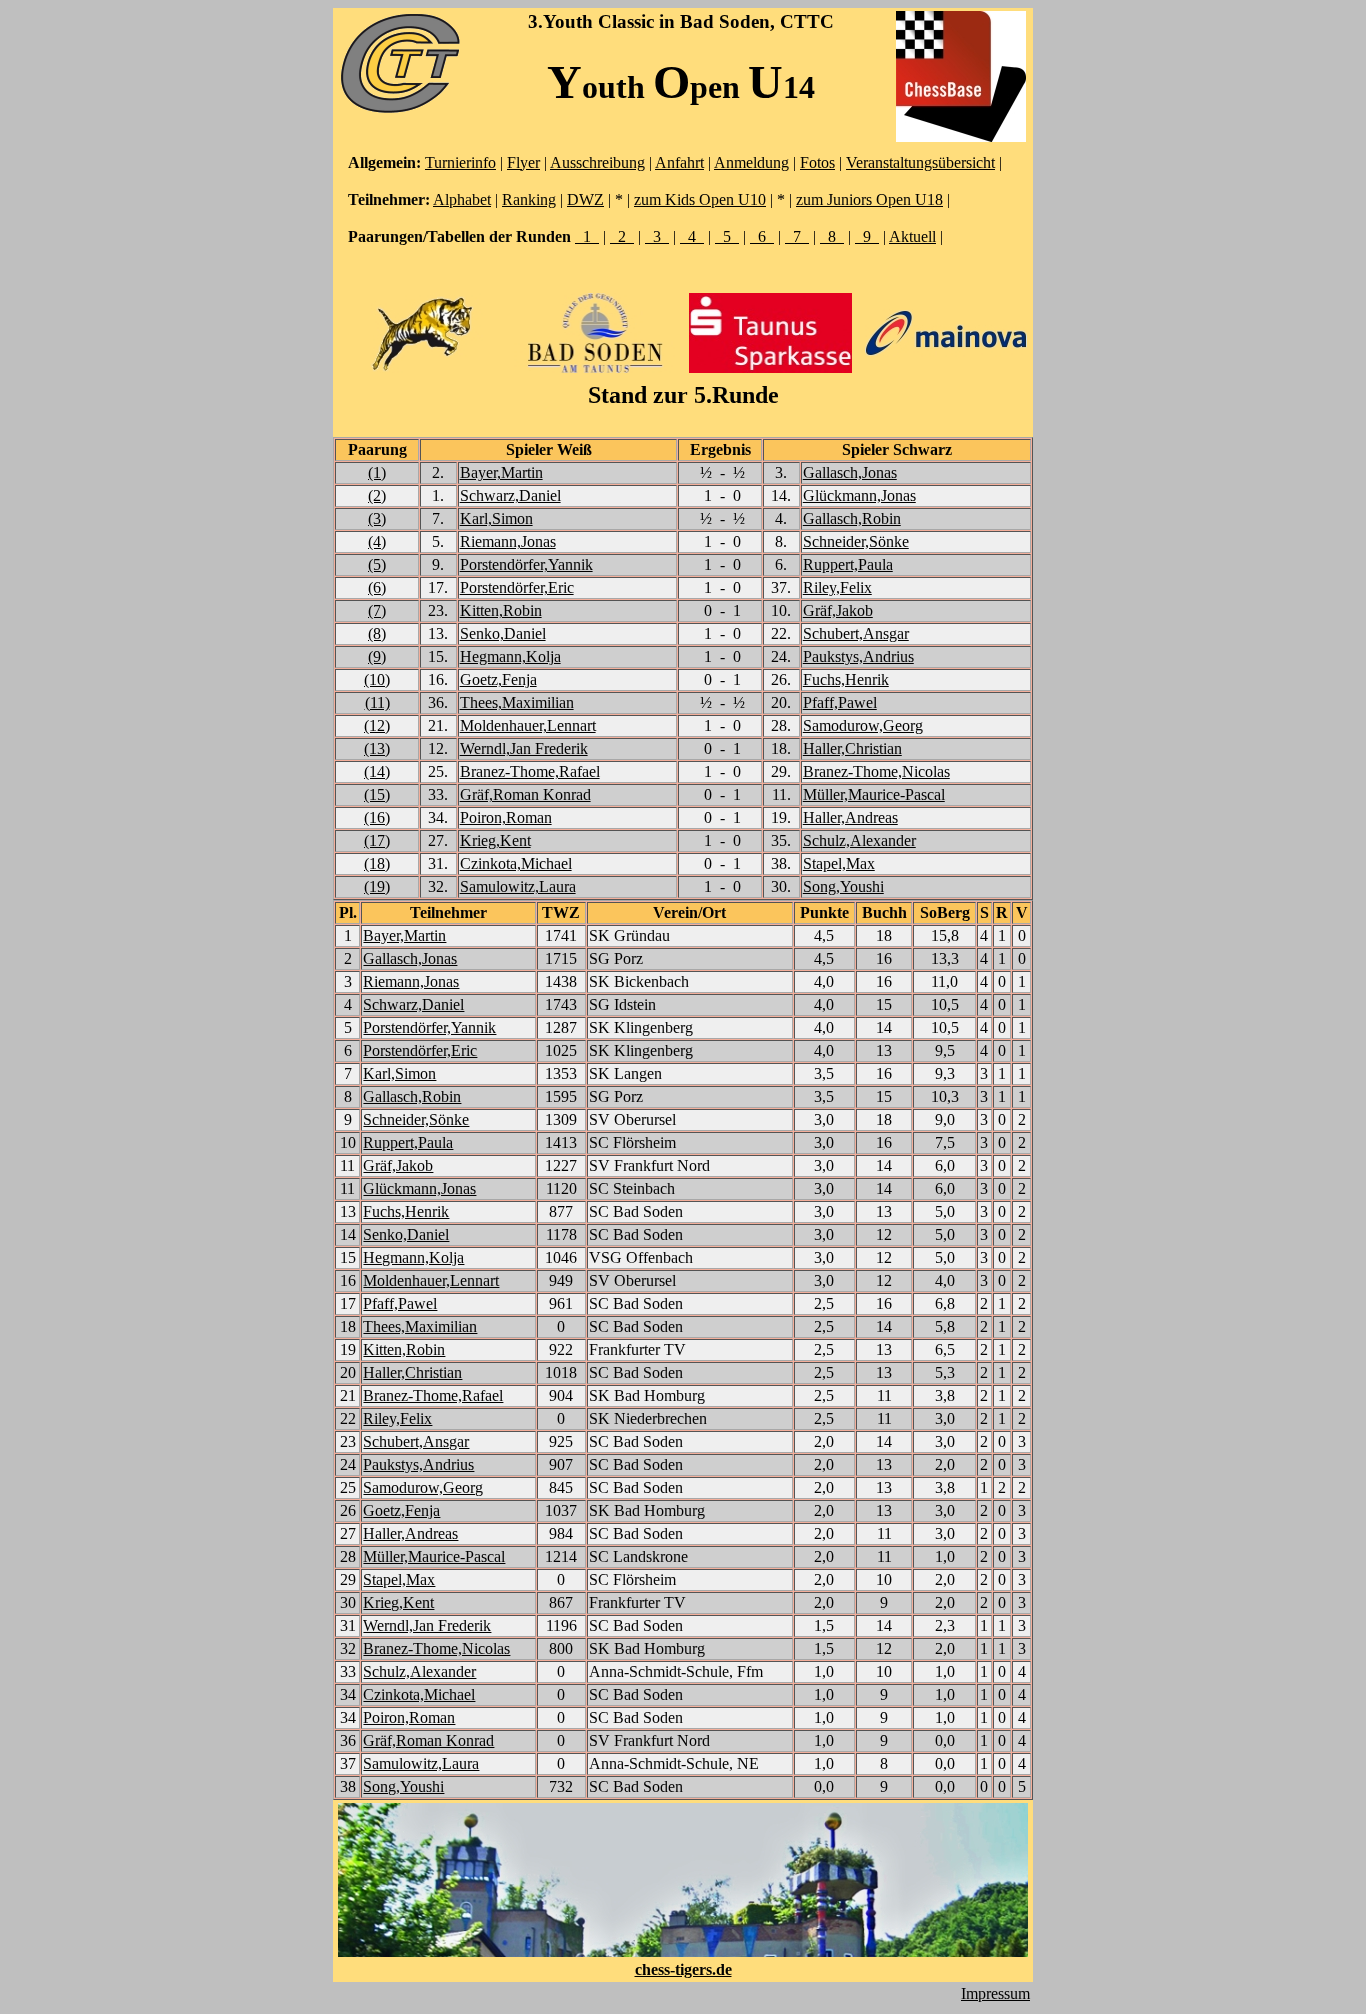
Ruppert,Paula (848, 564)
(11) (377, 702)
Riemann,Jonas (508, 541)
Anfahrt (679, 162)
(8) (377, 633)
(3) (377, 518)
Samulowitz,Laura (518, 886)
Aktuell (912, 236)
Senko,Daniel (503, 633)
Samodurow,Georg (863, 725)
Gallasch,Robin (852, 518)
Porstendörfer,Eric (517, 587)
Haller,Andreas (850, 817)
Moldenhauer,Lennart (528, 725)
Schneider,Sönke (856, 541)
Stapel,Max (839, 863)
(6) (377, 587)
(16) (377, 817)
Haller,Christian (852, 748)
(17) (377, 840)
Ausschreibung (597, 162)
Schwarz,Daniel (510, 495)
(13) (377, 748)
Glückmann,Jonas (859, 495)
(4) (377, 541)
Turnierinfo (460, 162)
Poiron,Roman (506, 817)
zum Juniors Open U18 (869, 199)
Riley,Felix (837, 587)
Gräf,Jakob (838, 610)
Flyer (523, 162)
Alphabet (462, 199)
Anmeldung (751, 162)
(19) (377, 886)
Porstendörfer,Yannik (526, 564)
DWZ (585, 199)
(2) (377, 495)
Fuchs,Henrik (846, 679)
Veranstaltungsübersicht (920, 162)
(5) (377, 564)
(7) (377, 610)
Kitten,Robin (501, 610)
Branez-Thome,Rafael (530, 771)
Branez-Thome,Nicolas (876, 771)
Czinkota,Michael (516, 863)
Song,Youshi (843, 886)
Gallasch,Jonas (850, 472)
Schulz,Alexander (859, 840)
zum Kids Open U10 (700, 199)
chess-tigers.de (683, 1969)
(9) (377, 656)
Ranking (529, 199)
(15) (377, 794)
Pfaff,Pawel (840, 702)
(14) (377, 771)
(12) (377, 725)
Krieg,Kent (495, 840)
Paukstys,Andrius (858, 656)
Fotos (817, 162)
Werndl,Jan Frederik (524, 748)
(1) (377, 472)
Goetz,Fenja (498, 679)
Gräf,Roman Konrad (525, 794)
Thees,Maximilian (517, 702)
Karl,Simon (496, 518)
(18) (377, 863)
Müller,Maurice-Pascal (874, 794)
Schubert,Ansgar (856, 633)
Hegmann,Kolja (510, 656)
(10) (377, 679)
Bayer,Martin (501, 472)
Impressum (995, 1993)
